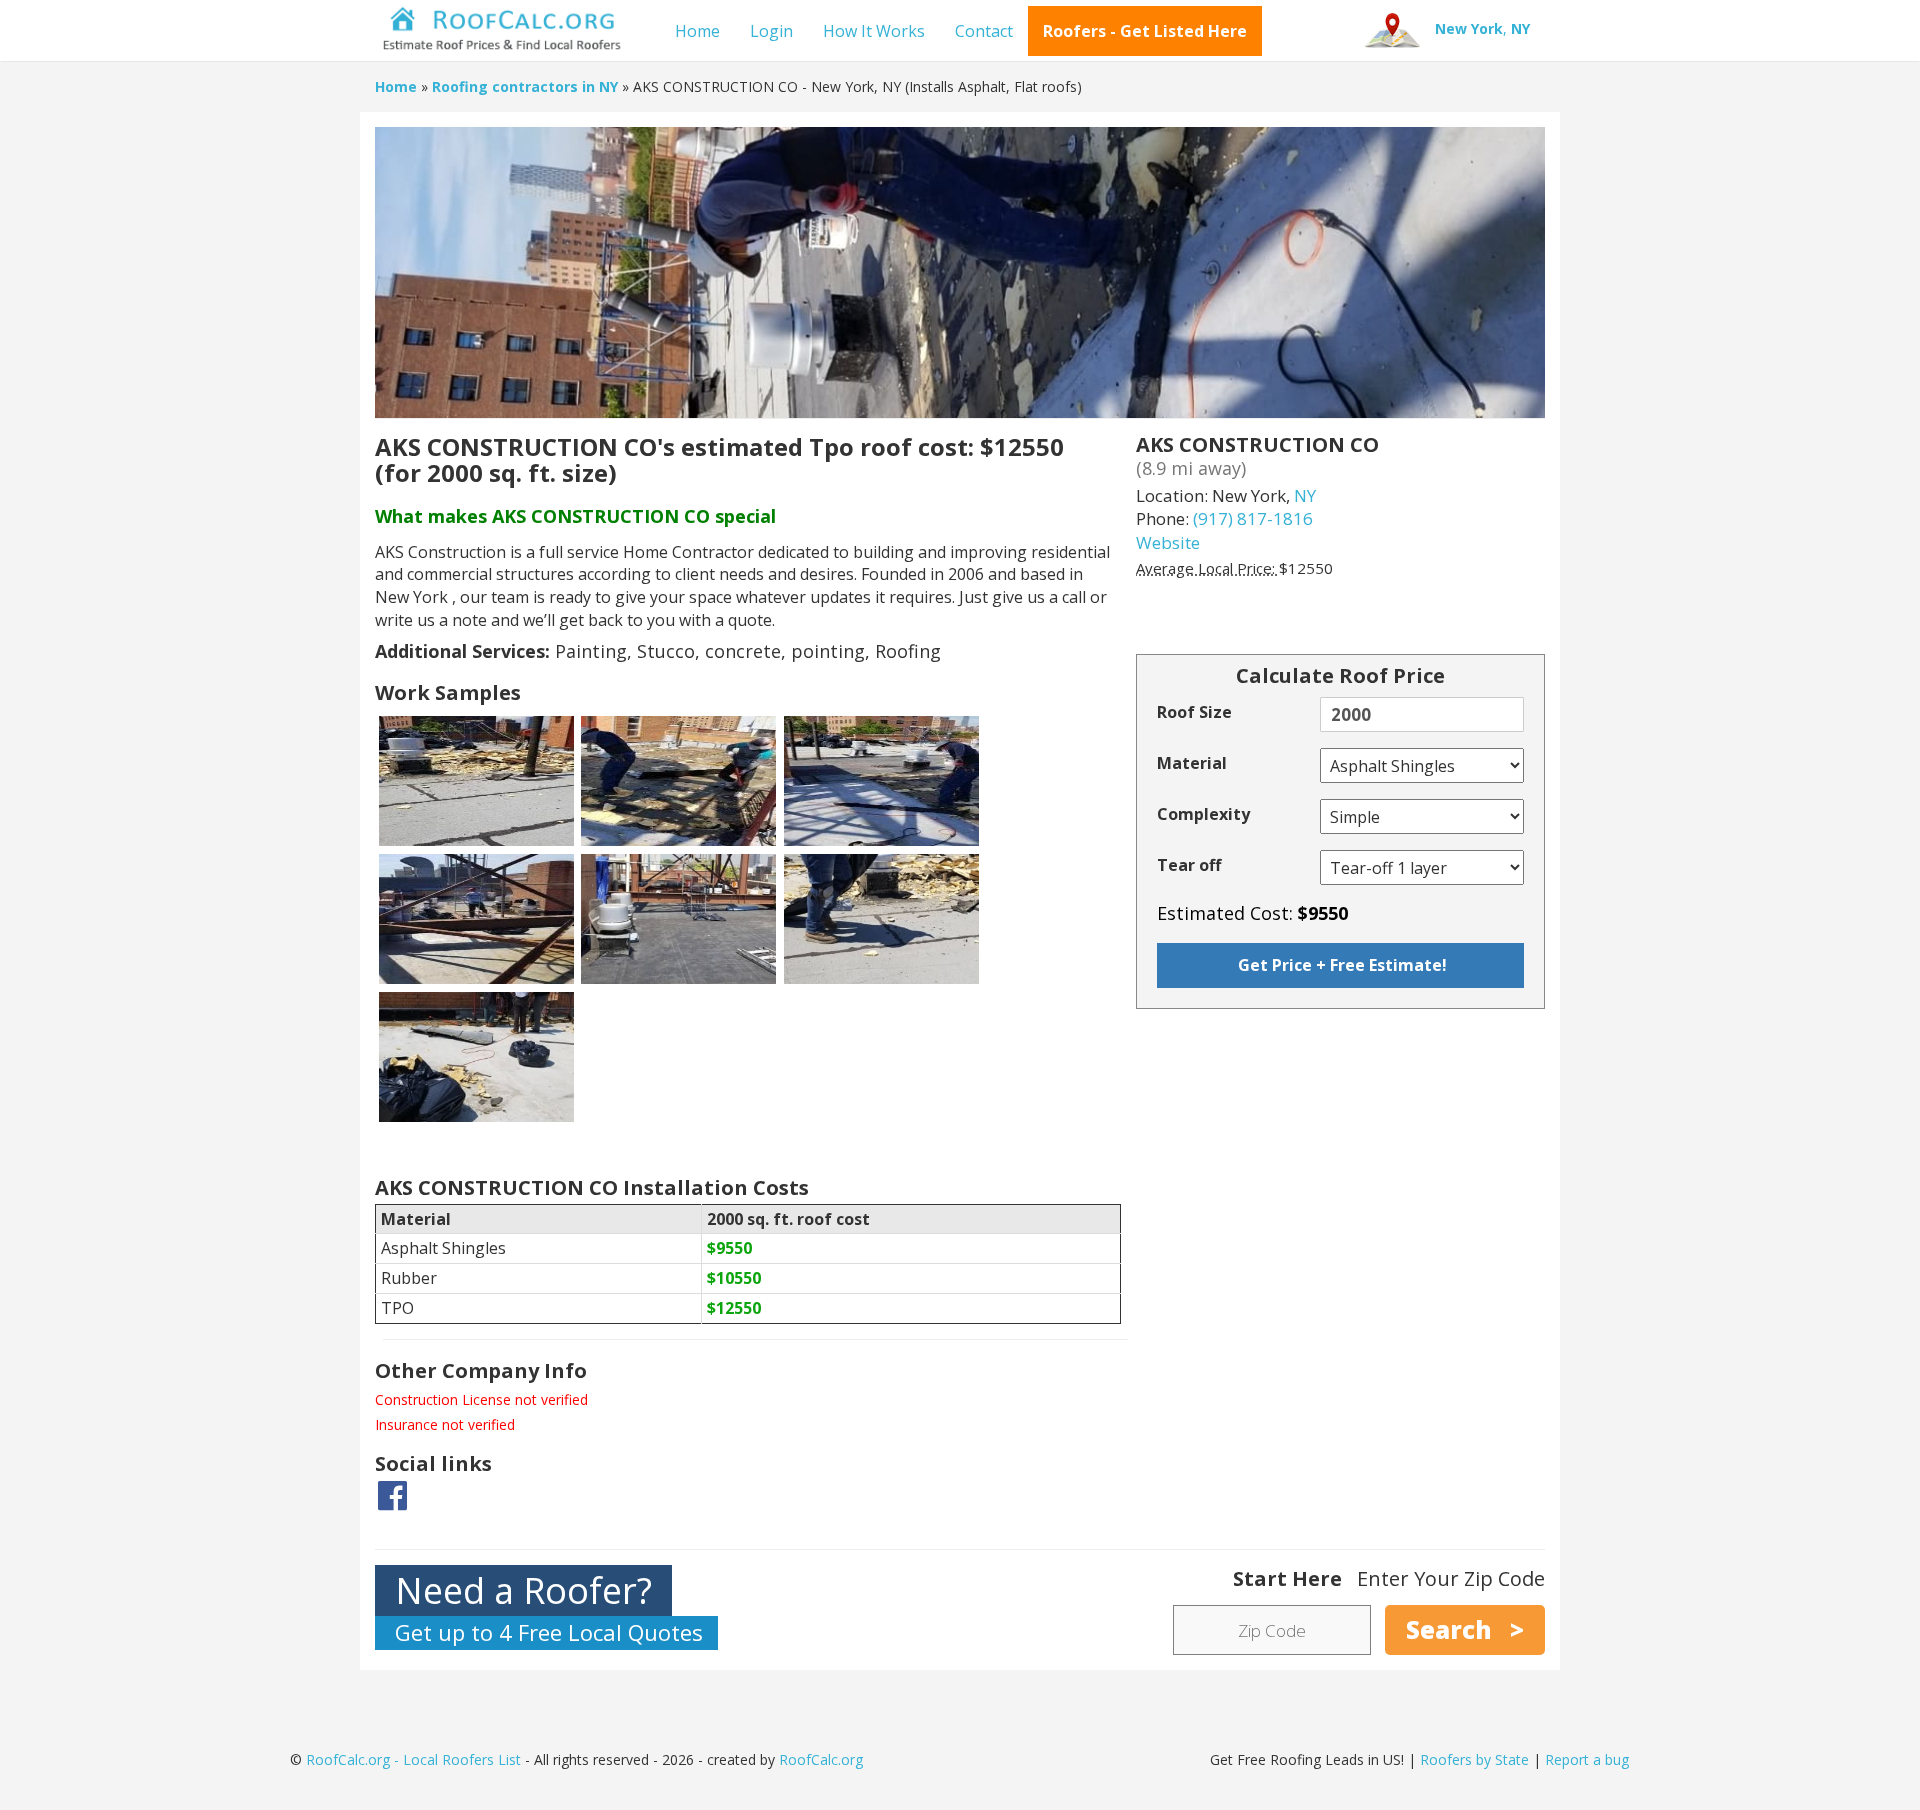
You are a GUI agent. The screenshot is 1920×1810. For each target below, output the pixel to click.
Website (1168, 542)
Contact (984, 31)
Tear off (1189, 865)
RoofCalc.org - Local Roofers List (413, 1759)
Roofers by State (1474, 1759)
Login (771, 31)
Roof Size (1194, 712)
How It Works (874, 31)
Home (697, 31)
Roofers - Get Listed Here (1145, 31)
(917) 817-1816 (1253, 518)
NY (1305, 495)
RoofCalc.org (821, 1759)
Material (1192, 763)
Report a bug (1587, 1759)
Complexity (1203, 814)
